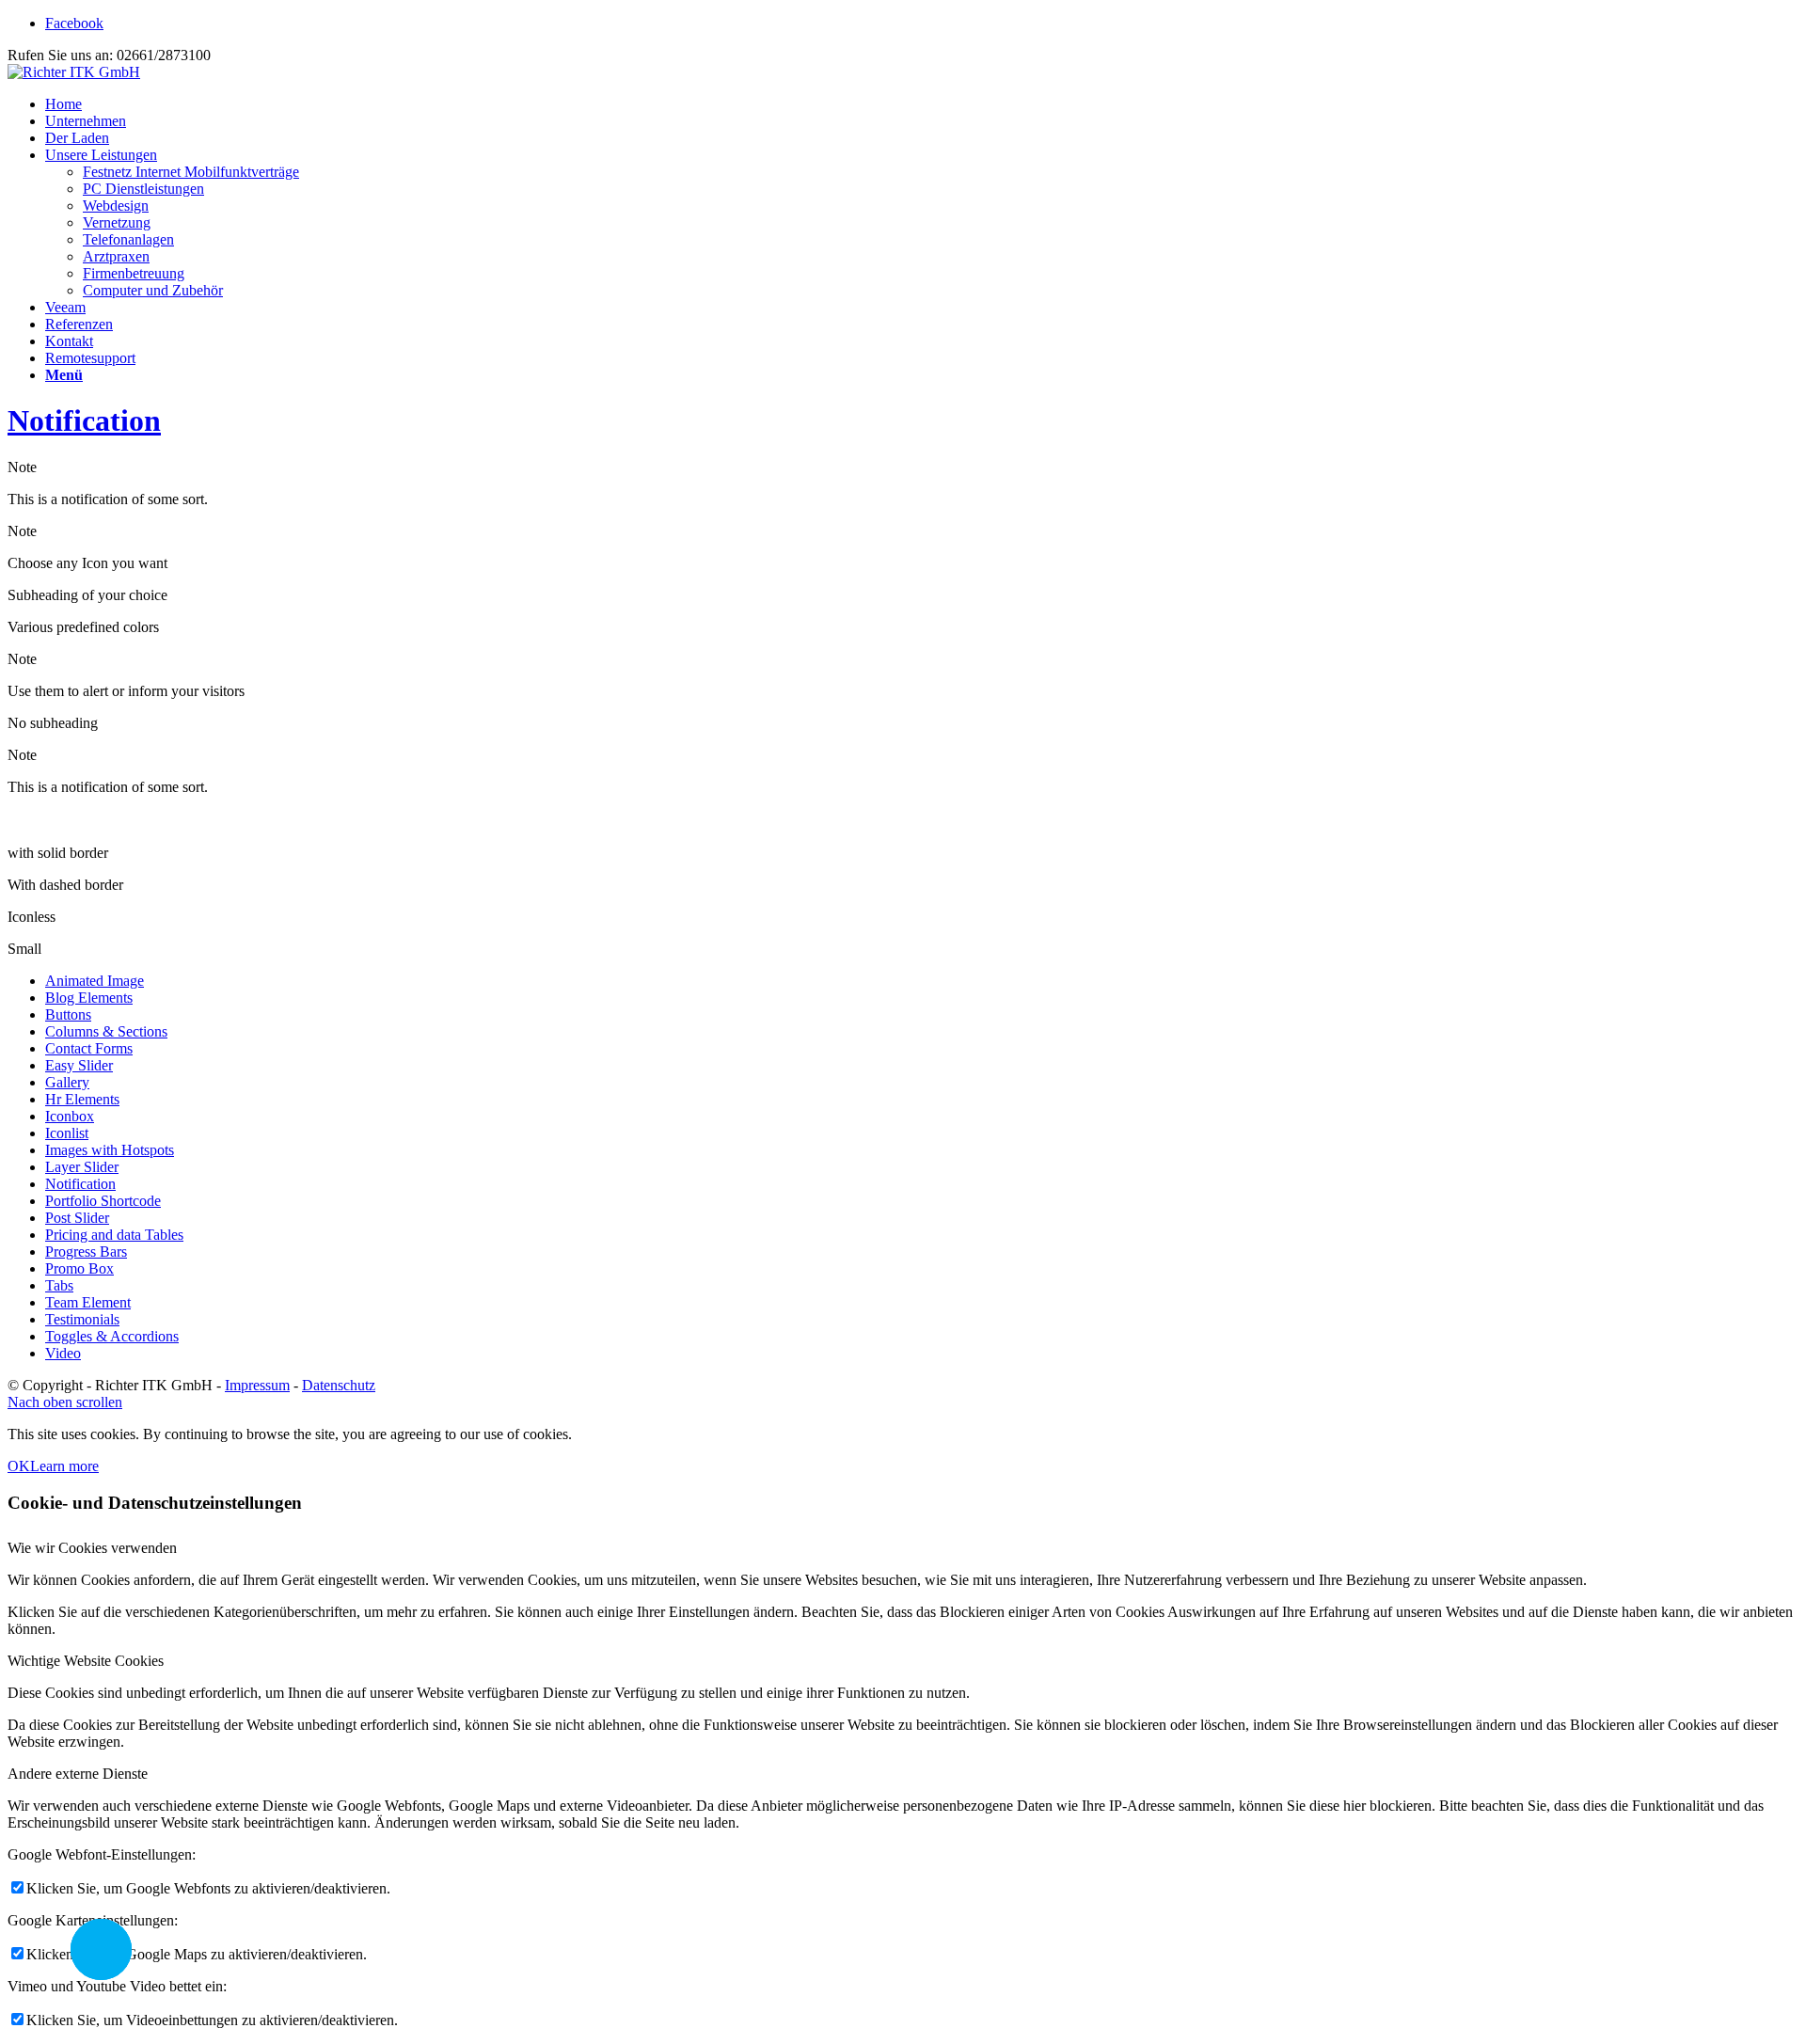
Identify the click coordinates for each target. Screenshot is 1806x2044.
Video (63, 1353)
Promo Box (79, 1268)
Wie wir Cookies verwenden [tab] (92, 1548)
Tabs (59, 1285)
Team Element (88, 1302)
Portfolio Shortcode (103, 1201)
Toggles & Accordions (112, 1336)
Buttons (68, 1014)
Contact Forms (89, 1048)
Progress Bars (86, 1252)
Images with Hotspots (110, 1150)
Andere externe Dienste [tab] (78, 1774)
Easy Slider (79, 1065)
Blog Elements (89, 998)
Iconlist (67, 1133)
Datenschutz (339, 1385)
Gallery (67, 1082)
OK (19, 1466)
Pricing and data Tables (114, 1235)
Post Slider (77, 1218)
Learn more (64, 1466)
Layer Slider (82, 1167)
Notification (84, 420)
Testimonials (82, 1319)
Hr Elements (82, 1099)
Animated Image (95, 981)
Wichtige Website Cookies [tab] (86, 1661)
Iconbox (70, 1116)
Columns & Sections (106, 1031)
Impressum (257, 1385)
